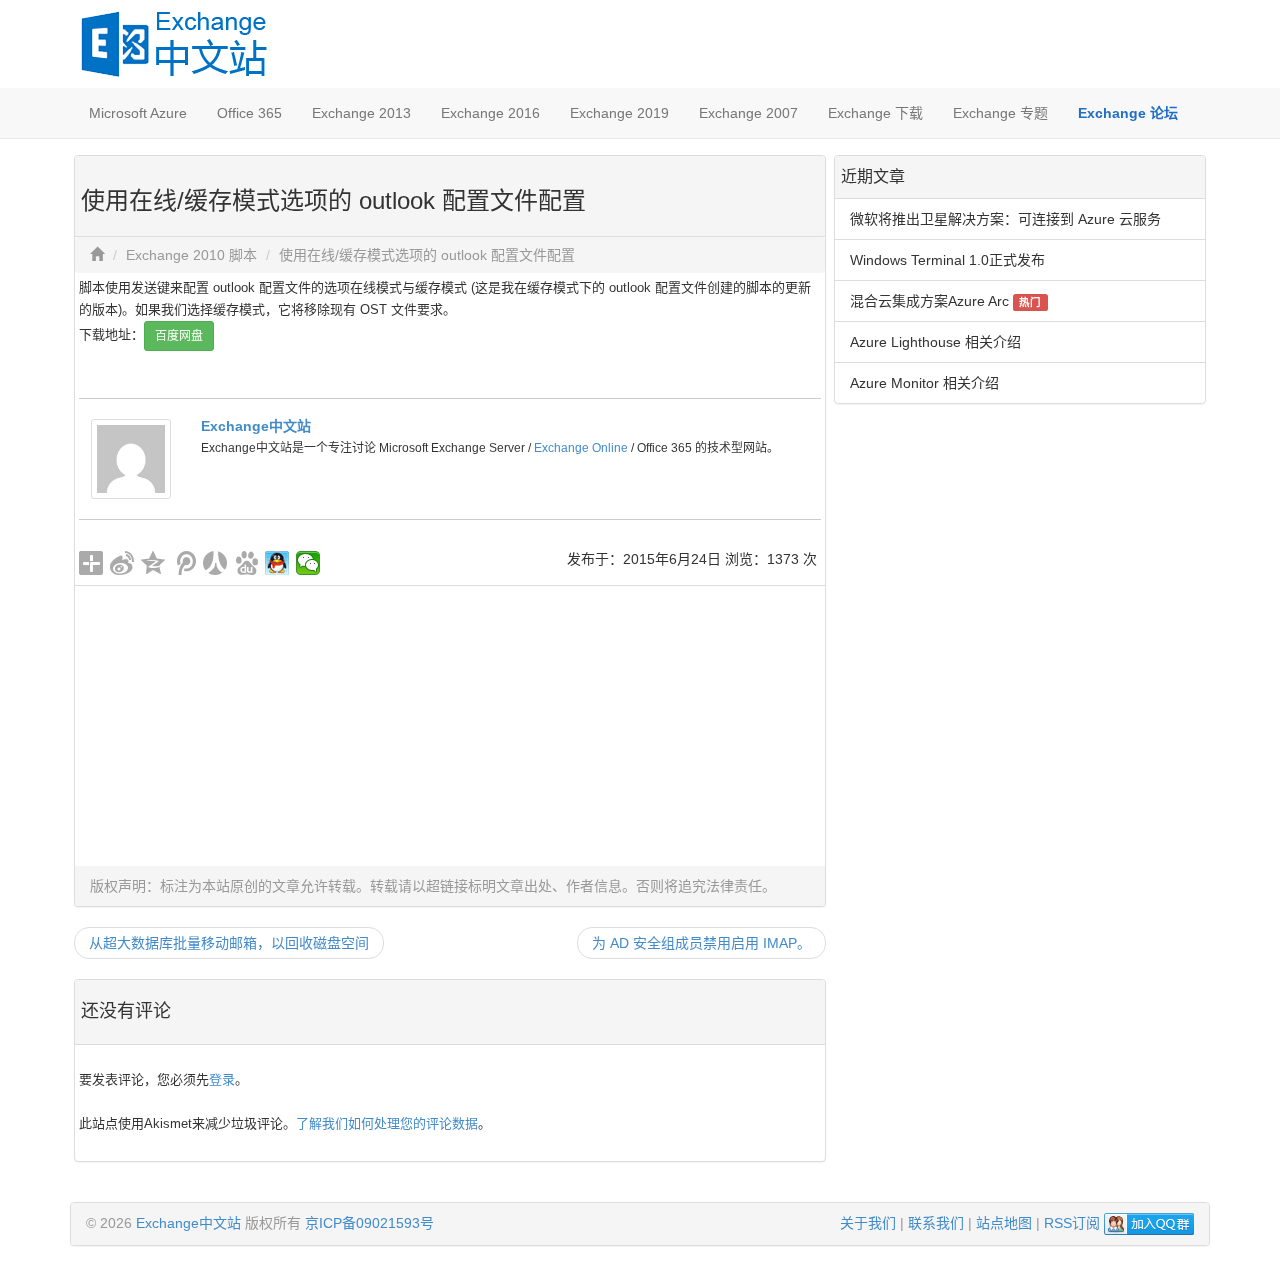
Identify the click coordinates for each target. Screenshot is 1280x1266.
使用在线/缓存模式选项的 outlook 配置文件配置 (427, 255)
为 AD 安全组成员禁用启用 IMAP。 (701, 943)
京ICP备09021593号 (369, 1223)
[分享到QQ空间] (153, 563)
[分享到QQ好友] (277, 563)
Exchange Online (581, 448)
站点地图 (1004, 1223)
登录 (222, 1079)
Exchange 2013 (361, 113)
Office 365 (249, 113)
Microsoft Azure (138, 113)
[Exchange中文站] (131, 458)
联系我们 (936, 1223)
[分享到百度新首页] (246, 563)
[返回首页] (97, 255)
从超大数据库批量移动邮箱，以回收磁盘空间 (229, 943)
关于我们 (868, 1223)
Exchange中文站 (256, 426)
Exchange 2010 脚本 (191, 255)
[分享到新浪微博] (122, 563)
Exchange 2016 (490, 113)
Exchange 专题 (1000, 113)
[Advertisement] (450, 726)
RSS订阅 (1072, 1223)
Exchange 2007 (748, 113)
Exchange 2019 (619, 113)
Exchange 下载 (875, 113)
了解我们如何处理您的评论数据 (387, 1123)
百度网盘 (179, 336)
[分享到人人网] (215, 563)
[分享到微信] (308, 563)
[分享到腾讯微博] (184, 563)
